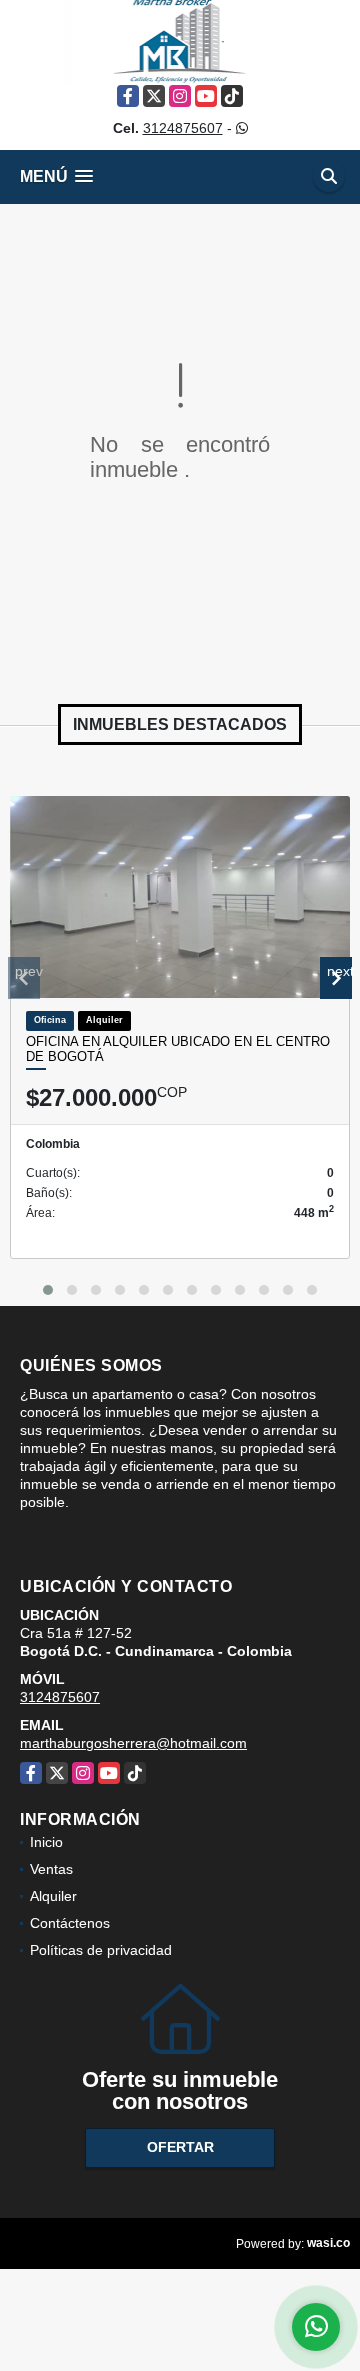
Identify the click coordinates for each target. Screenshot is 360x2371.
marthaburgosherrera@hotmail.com (133, 1743)
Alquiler (53, 1896)
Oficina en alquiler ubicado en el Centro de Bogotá (178, 1049)
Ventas (51, 1869)
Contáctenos (70, 1923)
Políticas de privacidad (101, 1950)
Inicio (46, 1842)
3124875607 (183, 128)
